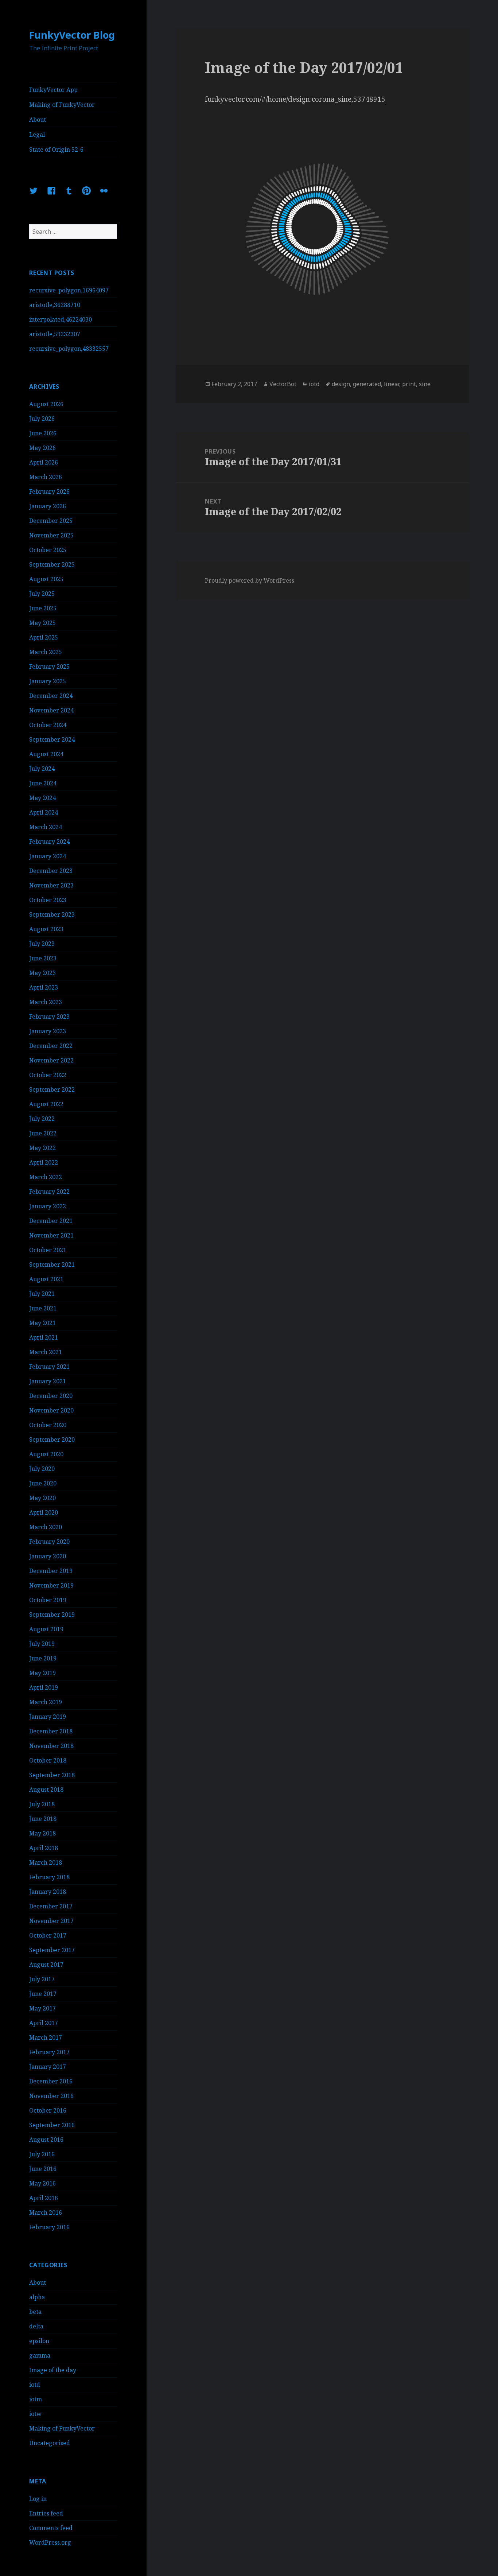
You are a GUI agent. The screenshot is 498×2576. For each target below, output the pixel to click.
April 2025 (44, 637)
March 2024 (46, 827)
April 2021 (44, 1337)
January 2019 (48, 1717)
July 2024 (42, 769)
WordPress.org (50, 2542)
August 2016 (46, 2140)
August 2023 (46, 929)
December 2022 (51, 1046)
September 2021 (52, 1264)
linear (392, 384)
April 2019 (44, 1687)
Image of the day (53, 2370)
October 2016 (48, 2110)
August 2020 (46, 1454)
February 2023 (49, 1017)
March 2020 (46, 1527)
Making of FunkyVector (62, 105)
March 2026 (46, 477)
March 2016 (46, 2212)
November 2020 (51, 1410)
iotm (36, 2399)
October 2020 (48, 1425)
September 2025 (52, 564)
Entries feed (46, 2513)
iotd (35, 2385)
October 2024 (48, 725)
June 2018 (43, 1819)
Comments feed (51, 2528)
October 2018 (48, 1760)
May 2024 (42, 798)
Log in (38, 2499)
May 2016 (42, 2183)
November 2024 (51, 710)
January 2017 (48, 2067)
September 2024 (52, 739)
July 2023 (42, 944)
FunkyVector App (53, 90)
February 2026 (49, 492)
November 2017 (51, 1921)
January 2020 (48, 1556)
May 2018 (42, 1833)
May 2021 (42, 1323)
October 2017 (48, 1935)
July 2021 (42, 1294)
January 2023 (48, 1031)
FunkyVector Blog (72, 35)
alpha (37, 2297)
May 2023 (42, 973)
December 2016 (51, 2081)
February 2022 (49, 1192)
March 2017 (46, 2037)
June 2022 (43, 1133)
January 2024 (48, 856)
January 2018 (48, 1892)
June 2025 (43, 608)
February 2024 (49, 842)
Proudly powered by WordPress (250, 580)
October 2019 (48, 1600)
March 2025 (46, 652)
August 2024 (46, 754)
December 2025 (51, 521)
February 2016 (49, 2227)
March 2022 (46, 1177)
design (341, 384)
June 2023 (43, 958)
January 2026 (48, 506)
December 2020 (51, 1396)
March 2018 (46, 1862)
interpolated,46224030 (61, 319)
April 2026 (44, 462)
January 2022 (48, 1206)
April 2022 (44, 1162)
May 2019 (42, 1673)
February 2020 (49, 1542)
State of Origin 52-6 (56, 149)
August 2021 (46, 1279)
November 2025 (51, 535)
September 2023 (52, 914)
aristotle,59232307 (55, 334)
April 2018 (44, 1848)
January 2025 (48, 681)
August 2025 (46, 579)
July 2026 (42, 419)
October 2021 (48, 1250)
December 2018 (51, 1731)
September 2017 (52, 1950)
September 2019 (52, 1615)
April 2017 (44, 2023)
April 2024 (44, 812)
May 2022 (42, 1148)
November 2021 (51, 1235)
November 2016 (51, 2096)
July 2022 (42, 1119)
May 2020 (42, 1498)
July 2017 (42, 1979)
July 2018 (42, 1804)
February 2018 (49, 1877)
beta (35, 2312)
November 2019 (51, 1585)
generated (367, 384)
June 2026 (43, 433)
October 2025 (48, 550)
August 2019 (46, 1629)
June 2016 (43, 2169)
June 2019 (43, 1658)
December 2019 (51, 1571)
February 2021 (49, 1367)
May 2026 (42, 448)
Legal (37, 135)
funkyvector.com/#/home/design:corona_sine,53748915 (295, 99)
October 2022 (48, 1075)
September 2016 (52, 2125)
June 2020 (43, 1483)
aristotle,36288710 (55, 305)
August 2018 (46, 1790)
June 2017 (43, 1994)
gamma (40, 2355)
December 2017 (51, 1906)
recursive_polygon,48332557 (69, 349)
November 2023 (51, 885)
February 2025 (49, 667)
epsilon (39, 2341)
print (409, 384)
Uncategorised (50, 2443)
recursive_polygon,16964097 (69, 290)
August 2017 (46, 1965)
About (38, 120)
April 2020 (44, 1512)
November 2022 (51, 1060)
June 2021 (43, 1308)
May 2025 (42, 623)
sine (425, 384)
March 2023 (46, 1002)
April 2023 (44, 987)
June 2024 (43, 783)
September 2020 (52, 1439)
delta (36, 2326)
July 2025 (42, 594)
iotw (35, 2414)
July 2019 (42, 1644)
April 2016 (44, 2198)
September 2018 (52, 1775)
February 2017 (49, 2052)
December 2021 (51, 1221)
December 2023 (51, 871)
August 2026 (46, 404)
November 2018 (51, 1746)
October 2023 (48, 900)
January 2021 (48, 1381)
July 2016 (42, 2154)
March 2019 (46, 1702)
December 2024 (51, 696)
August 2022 (46, 1104)
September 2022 (52, 1089)
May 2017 (42, 2008)
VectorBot (283, 384)
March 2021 (46, 1352)
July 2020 (42, 1469)
